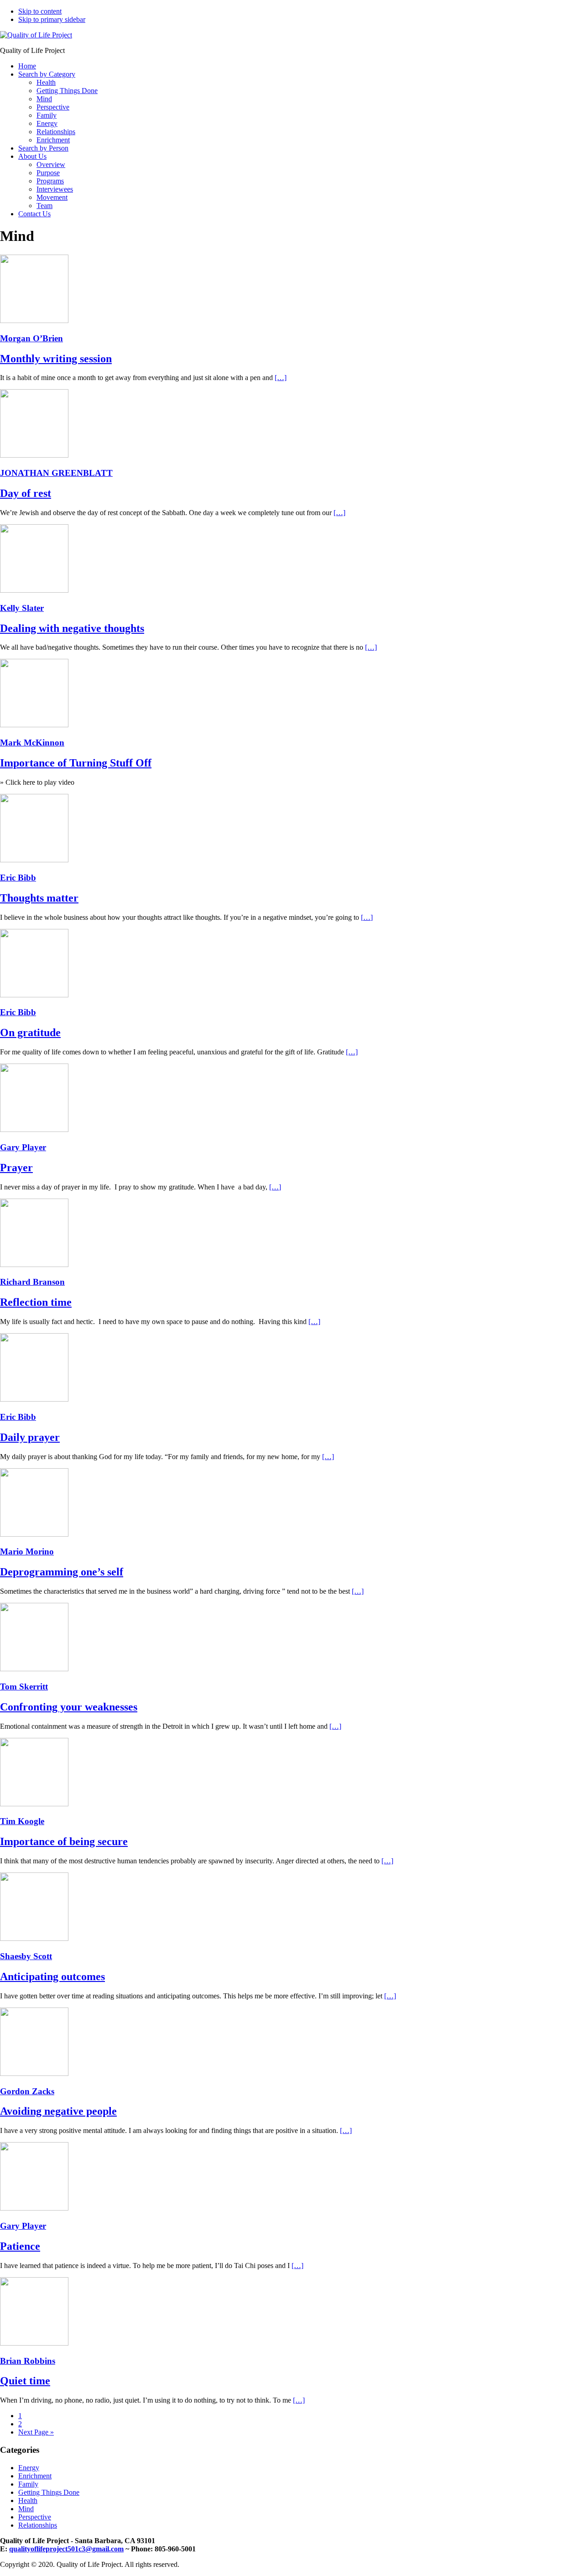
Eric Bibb (18, 878)
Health (28, 2500)
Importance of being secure (64, 1841)
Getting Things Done (49, 2492)
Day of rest (26, 493)
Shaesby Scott (26, 1956)
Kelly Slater (22, 608)
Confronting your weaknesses (69, 1707)
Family (28, 2484)
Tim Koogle (22, 1821)
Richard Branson (32, 1282)
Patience (20, 2246)
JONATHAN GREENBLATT (56, 473)
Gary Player (23, 1147)
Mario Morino (27, 1551)
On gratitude (30, 1032)
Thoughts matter (39, 898)
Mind (26, 2509)
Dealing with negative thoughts (72, 628)
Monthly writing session (56, 359)
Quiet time (25, 2381)
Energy (29, 2468)
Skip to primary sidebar (52, 19)
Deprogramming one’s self (62, 1572)
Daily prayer (30, 1437)
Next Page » (36, 2432)
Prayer (16, 1168)
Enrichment (35, 2476)
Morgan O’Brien (31, 338)
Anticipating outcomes (52, 1976)
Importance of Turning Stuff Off (76, 763)
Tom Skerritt (24, 1687)
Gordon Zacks (27, 2091)
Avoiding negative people (58, 2111)
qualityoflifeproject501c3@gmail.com (66, 2549)
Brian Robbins (28, 2361)
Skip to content (40, 11)
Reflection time (36, 1302)
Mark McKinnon (32, 743)
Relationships (38, 2525)
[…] (281, 378)
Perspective (35, 2517)
